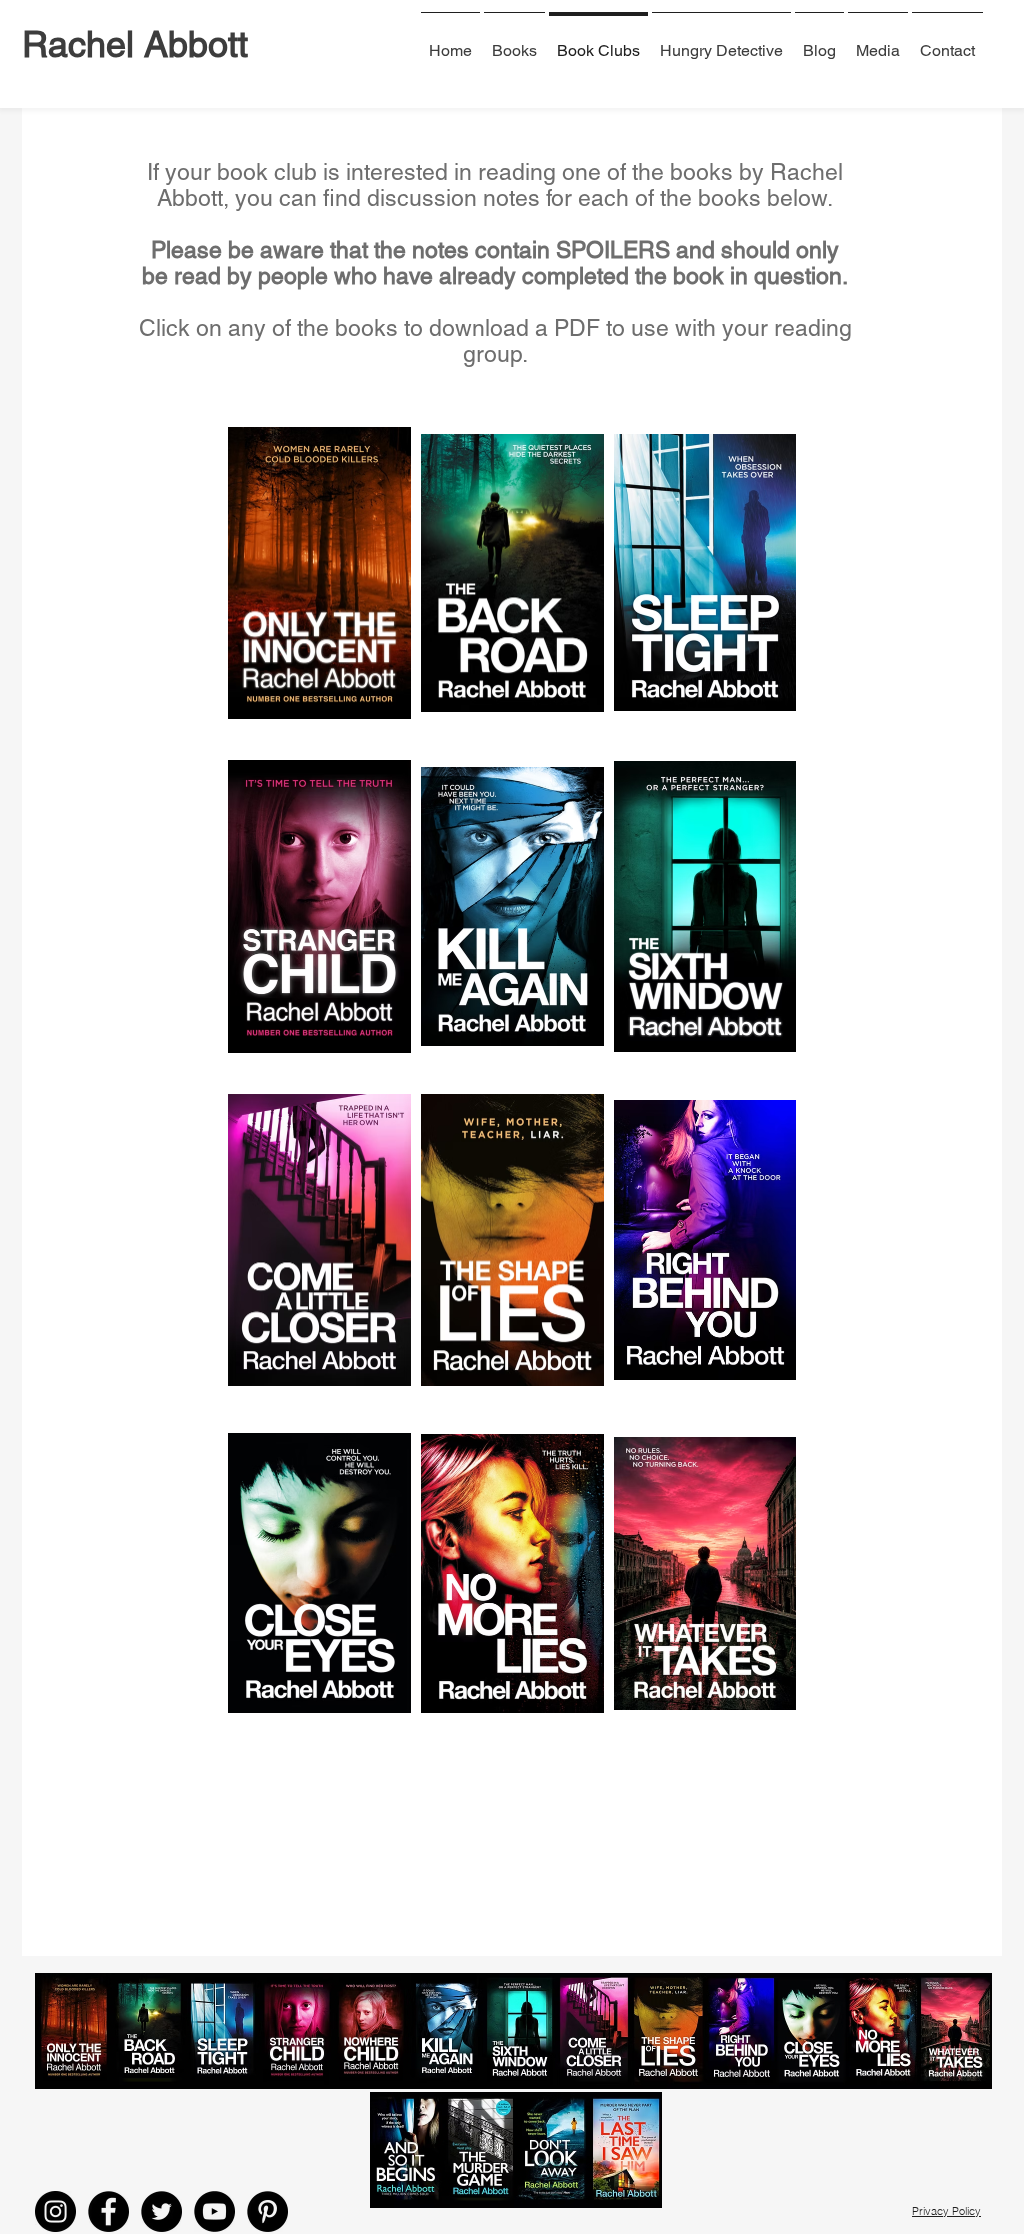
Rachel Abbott (135, 44)
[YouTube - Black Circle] (214, 2211)
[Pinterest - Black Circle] (267, 2211)
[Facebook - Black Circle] (108, 2211)
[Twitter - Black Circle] (161, 2211)
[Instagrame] (55, 2211)
